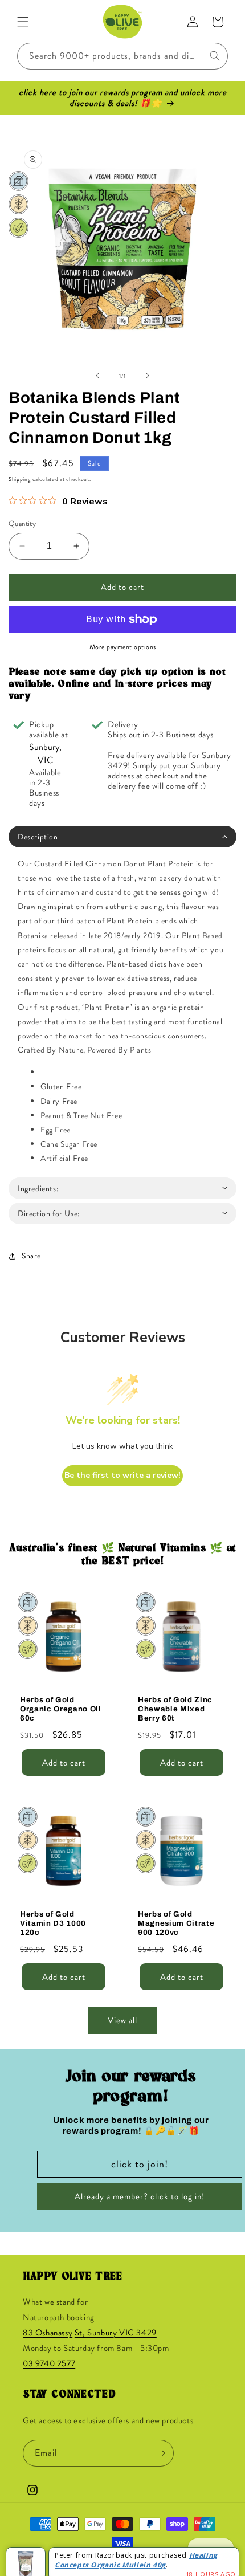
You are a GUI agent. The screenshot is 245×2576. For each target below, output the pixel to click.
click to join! (140, 2164)
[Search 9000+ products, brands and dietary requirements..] (215, 56)
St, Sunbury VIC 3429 (116, 2333)
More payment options (123, 647)
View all (122, 2020)
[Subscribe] (161, 2453)
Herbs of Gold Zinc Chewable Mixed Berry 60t (175, 1709)
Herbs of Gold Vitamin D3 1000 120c (53, 1923)
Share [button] (31, 1256)
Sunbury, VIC (45, 753)
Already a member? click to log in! (140, 2196)
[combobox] (122, 56)
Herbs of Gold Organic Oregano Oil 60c (61, 1709)
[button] (23, 22)
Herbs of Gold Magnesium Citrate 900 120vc (176, 1923)
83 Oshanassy (48, 2333)
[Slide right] (148, 376)
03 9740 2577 (49, 2363)
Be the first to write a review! (122, 1475)
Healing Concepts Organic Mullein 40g (136, 2549)
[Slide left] (97, 376)
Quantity (22, 523)
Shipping (20, 479)
